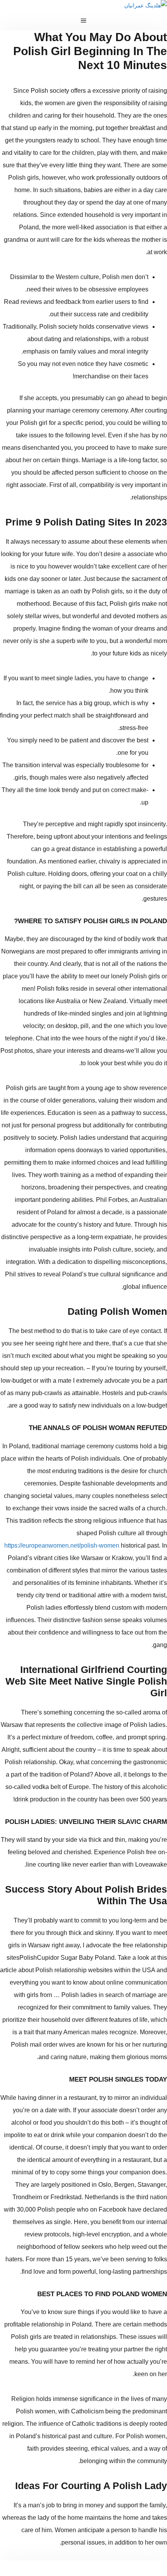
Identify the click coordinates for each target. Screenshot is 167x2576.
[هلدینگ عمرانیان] (146, 5)
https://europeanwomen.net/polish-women (62, 1545)
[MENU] (83, 21)
